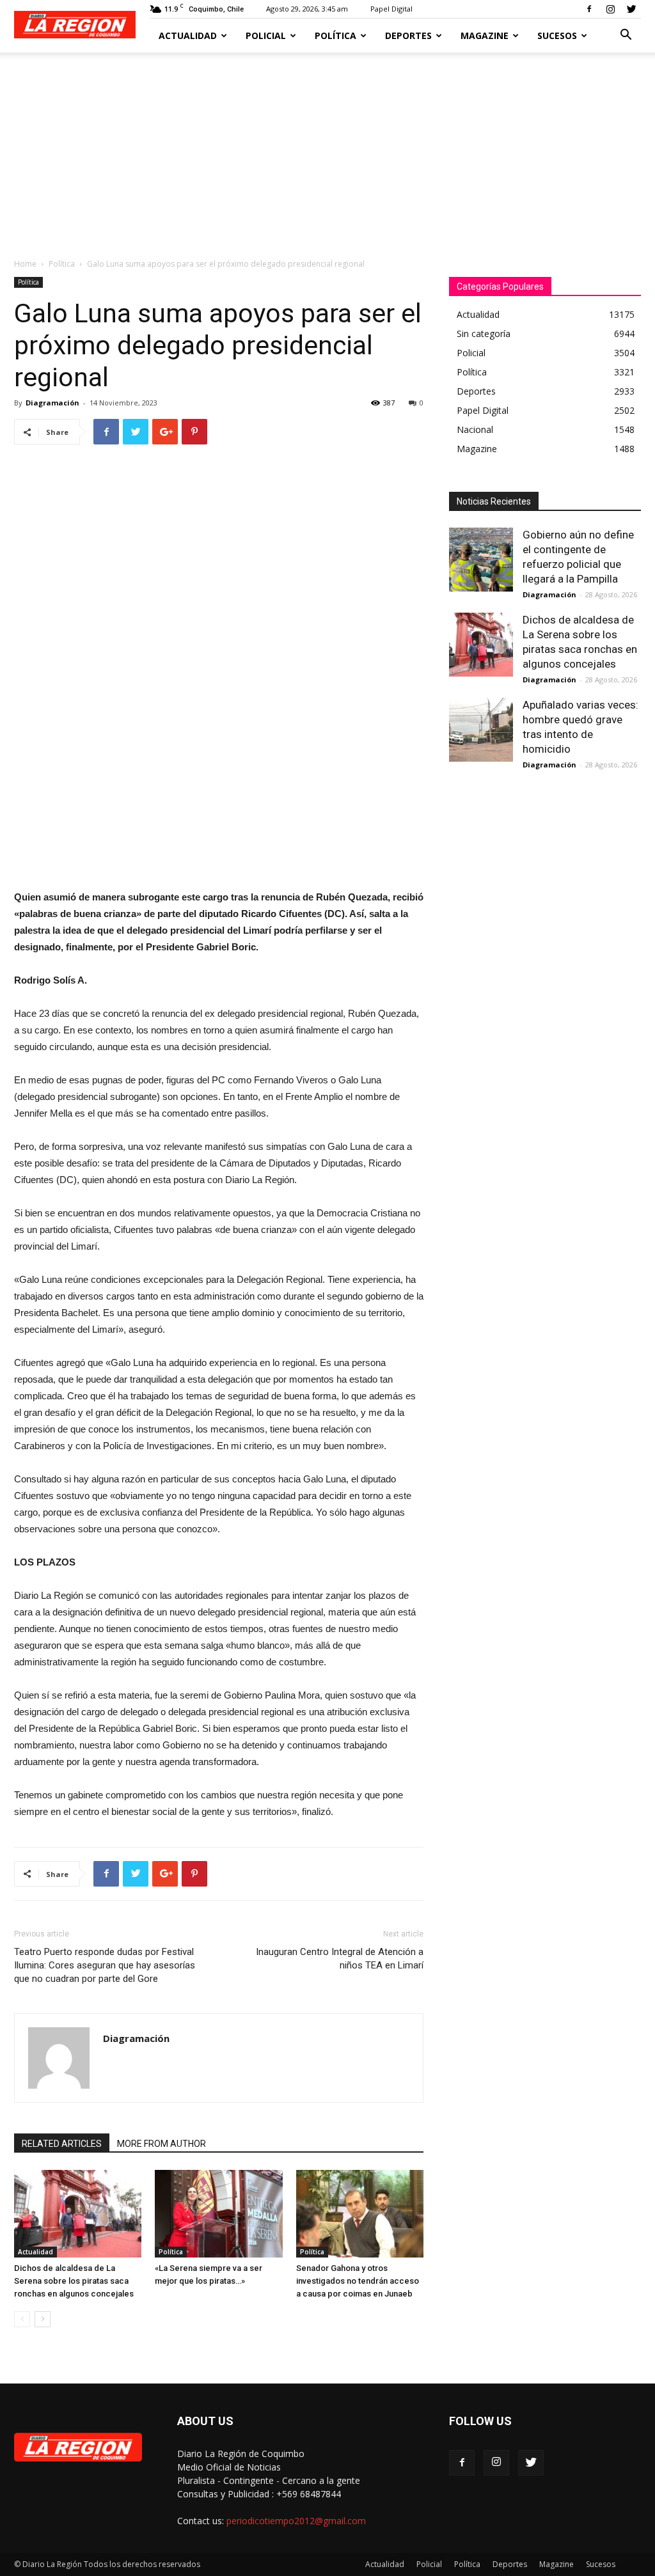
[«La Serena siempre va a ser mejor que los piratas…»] (218, 2214)
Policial (266, 35)
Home (25, 264)
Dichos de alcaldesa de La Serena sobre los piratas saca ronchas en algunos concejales (74, 2281)
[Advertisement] (327, 148)
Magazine (485, 35)
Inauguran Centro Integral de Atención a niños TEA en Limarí (340, 1959)
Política (335, 35)
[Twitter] (631, 9)
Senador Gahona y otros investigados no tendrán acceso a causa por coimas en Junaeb (358, 2281)
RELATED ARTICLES (62, 2144)
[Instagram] (610, 9)
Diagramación (52, 403)
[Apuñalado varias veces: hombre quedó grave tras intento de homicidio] (481, 730)
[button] (626, 36)
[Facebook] (589, 9)
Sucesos (557, 35)
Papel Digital (391, 9)
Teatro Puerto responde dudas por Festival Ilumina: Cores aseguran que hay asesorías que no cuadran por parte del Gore (105, 1965)
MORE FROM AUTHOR (162, 2144)
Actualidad (188, 35)
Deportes (408, 35)
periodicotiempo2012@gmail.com (296, 2521)
